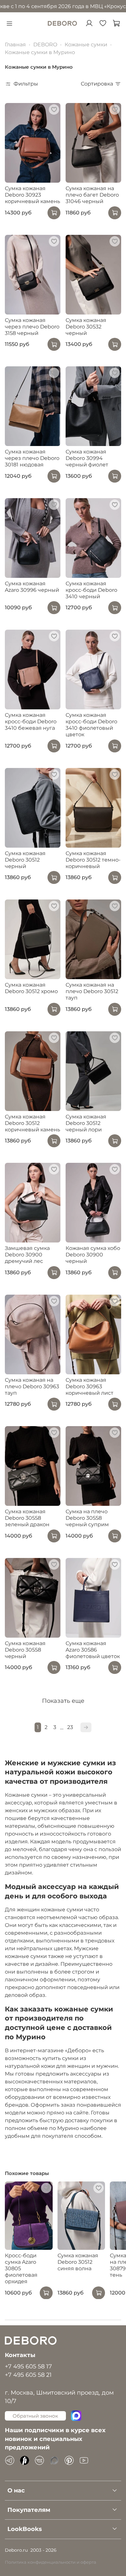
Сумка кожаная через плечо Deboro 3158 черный (32, 327)
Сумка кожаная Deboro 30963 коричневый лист (89, 1386)
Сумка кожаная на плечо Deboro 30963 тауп (32, 1386)
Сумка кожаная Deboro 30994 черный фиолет (87, 458)
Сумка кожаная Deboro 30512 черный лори (86, 1123)
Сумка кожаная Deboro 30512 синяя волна (78, 2262)
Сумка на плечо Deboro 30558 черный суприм (87, 1518)
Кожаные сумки (86, 45)
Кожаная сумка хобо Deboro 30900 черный (93, 1255)
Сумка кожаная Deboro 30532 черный (86, 327)
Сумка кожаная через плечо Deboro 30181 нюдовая (32, 458)
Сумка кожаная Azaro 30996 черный (32, 587)
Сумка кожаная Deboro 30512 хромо (31, 988)
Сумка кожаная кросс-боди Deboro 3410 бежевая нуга (31, 721)
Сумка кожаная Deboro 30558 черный (25, 1650)
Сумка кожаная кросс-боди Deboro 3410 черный (91, 590)
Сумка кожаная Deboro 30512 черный (25, 860)
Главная (15, 45)
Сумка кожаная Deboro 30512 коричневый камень (32, 1123)
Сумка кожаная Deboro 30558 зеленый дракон (27, 1518)
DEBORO (45, 45)
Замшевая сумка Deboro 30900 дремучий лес (27, 1255)
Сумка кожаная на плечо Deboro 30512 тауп (92, 991)
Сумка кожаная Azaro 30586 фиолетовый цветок (93, 1650)
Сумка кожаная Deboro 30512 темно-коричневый (93, 860)
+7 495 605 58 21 (28, 2375)
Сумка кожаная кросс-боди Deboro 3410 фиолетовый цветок (91, 725)
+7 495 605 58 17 (28, 2366)
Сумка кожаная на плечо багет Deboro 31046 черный (92, 195)
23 (70, 1727)
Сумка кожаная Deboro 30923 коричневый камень (32, 195)
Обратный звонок (35, 2416)
